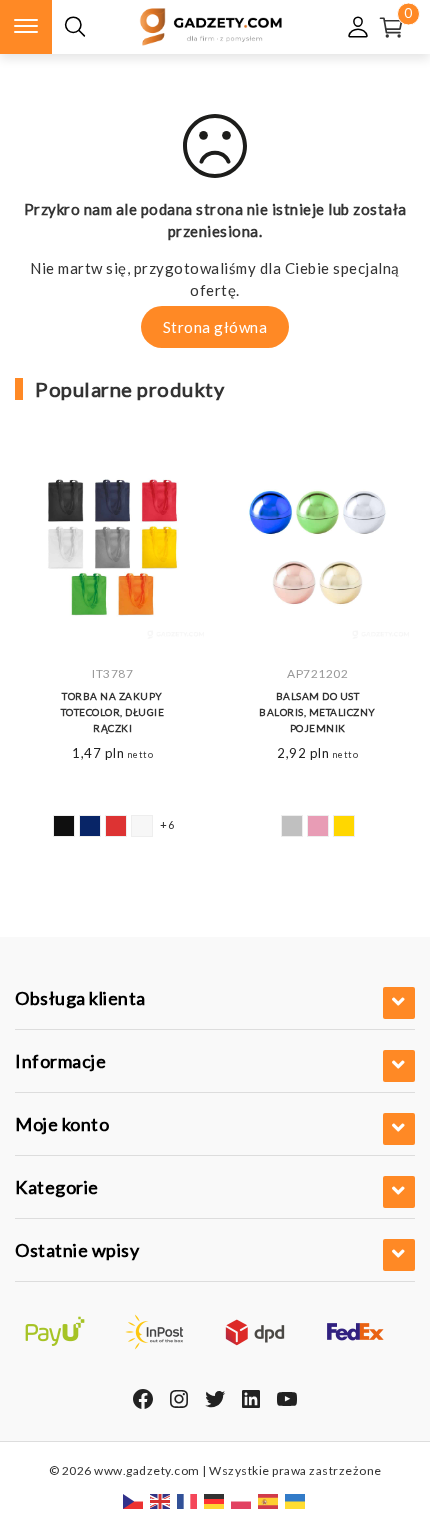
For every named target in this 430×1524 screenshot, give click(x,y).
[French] (188, 1500)
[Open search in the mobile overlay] (75, 27)
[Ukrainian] (296, 1500)
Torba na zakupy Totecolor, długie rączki (113, 712)
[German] (215, 1500)
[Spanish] (269, 1500)
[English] (161, 1500)
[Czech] (134, 1500)
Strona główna (215, 327)
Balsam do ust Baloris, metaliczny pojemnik (317, 712)
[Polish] (242, 1500)
